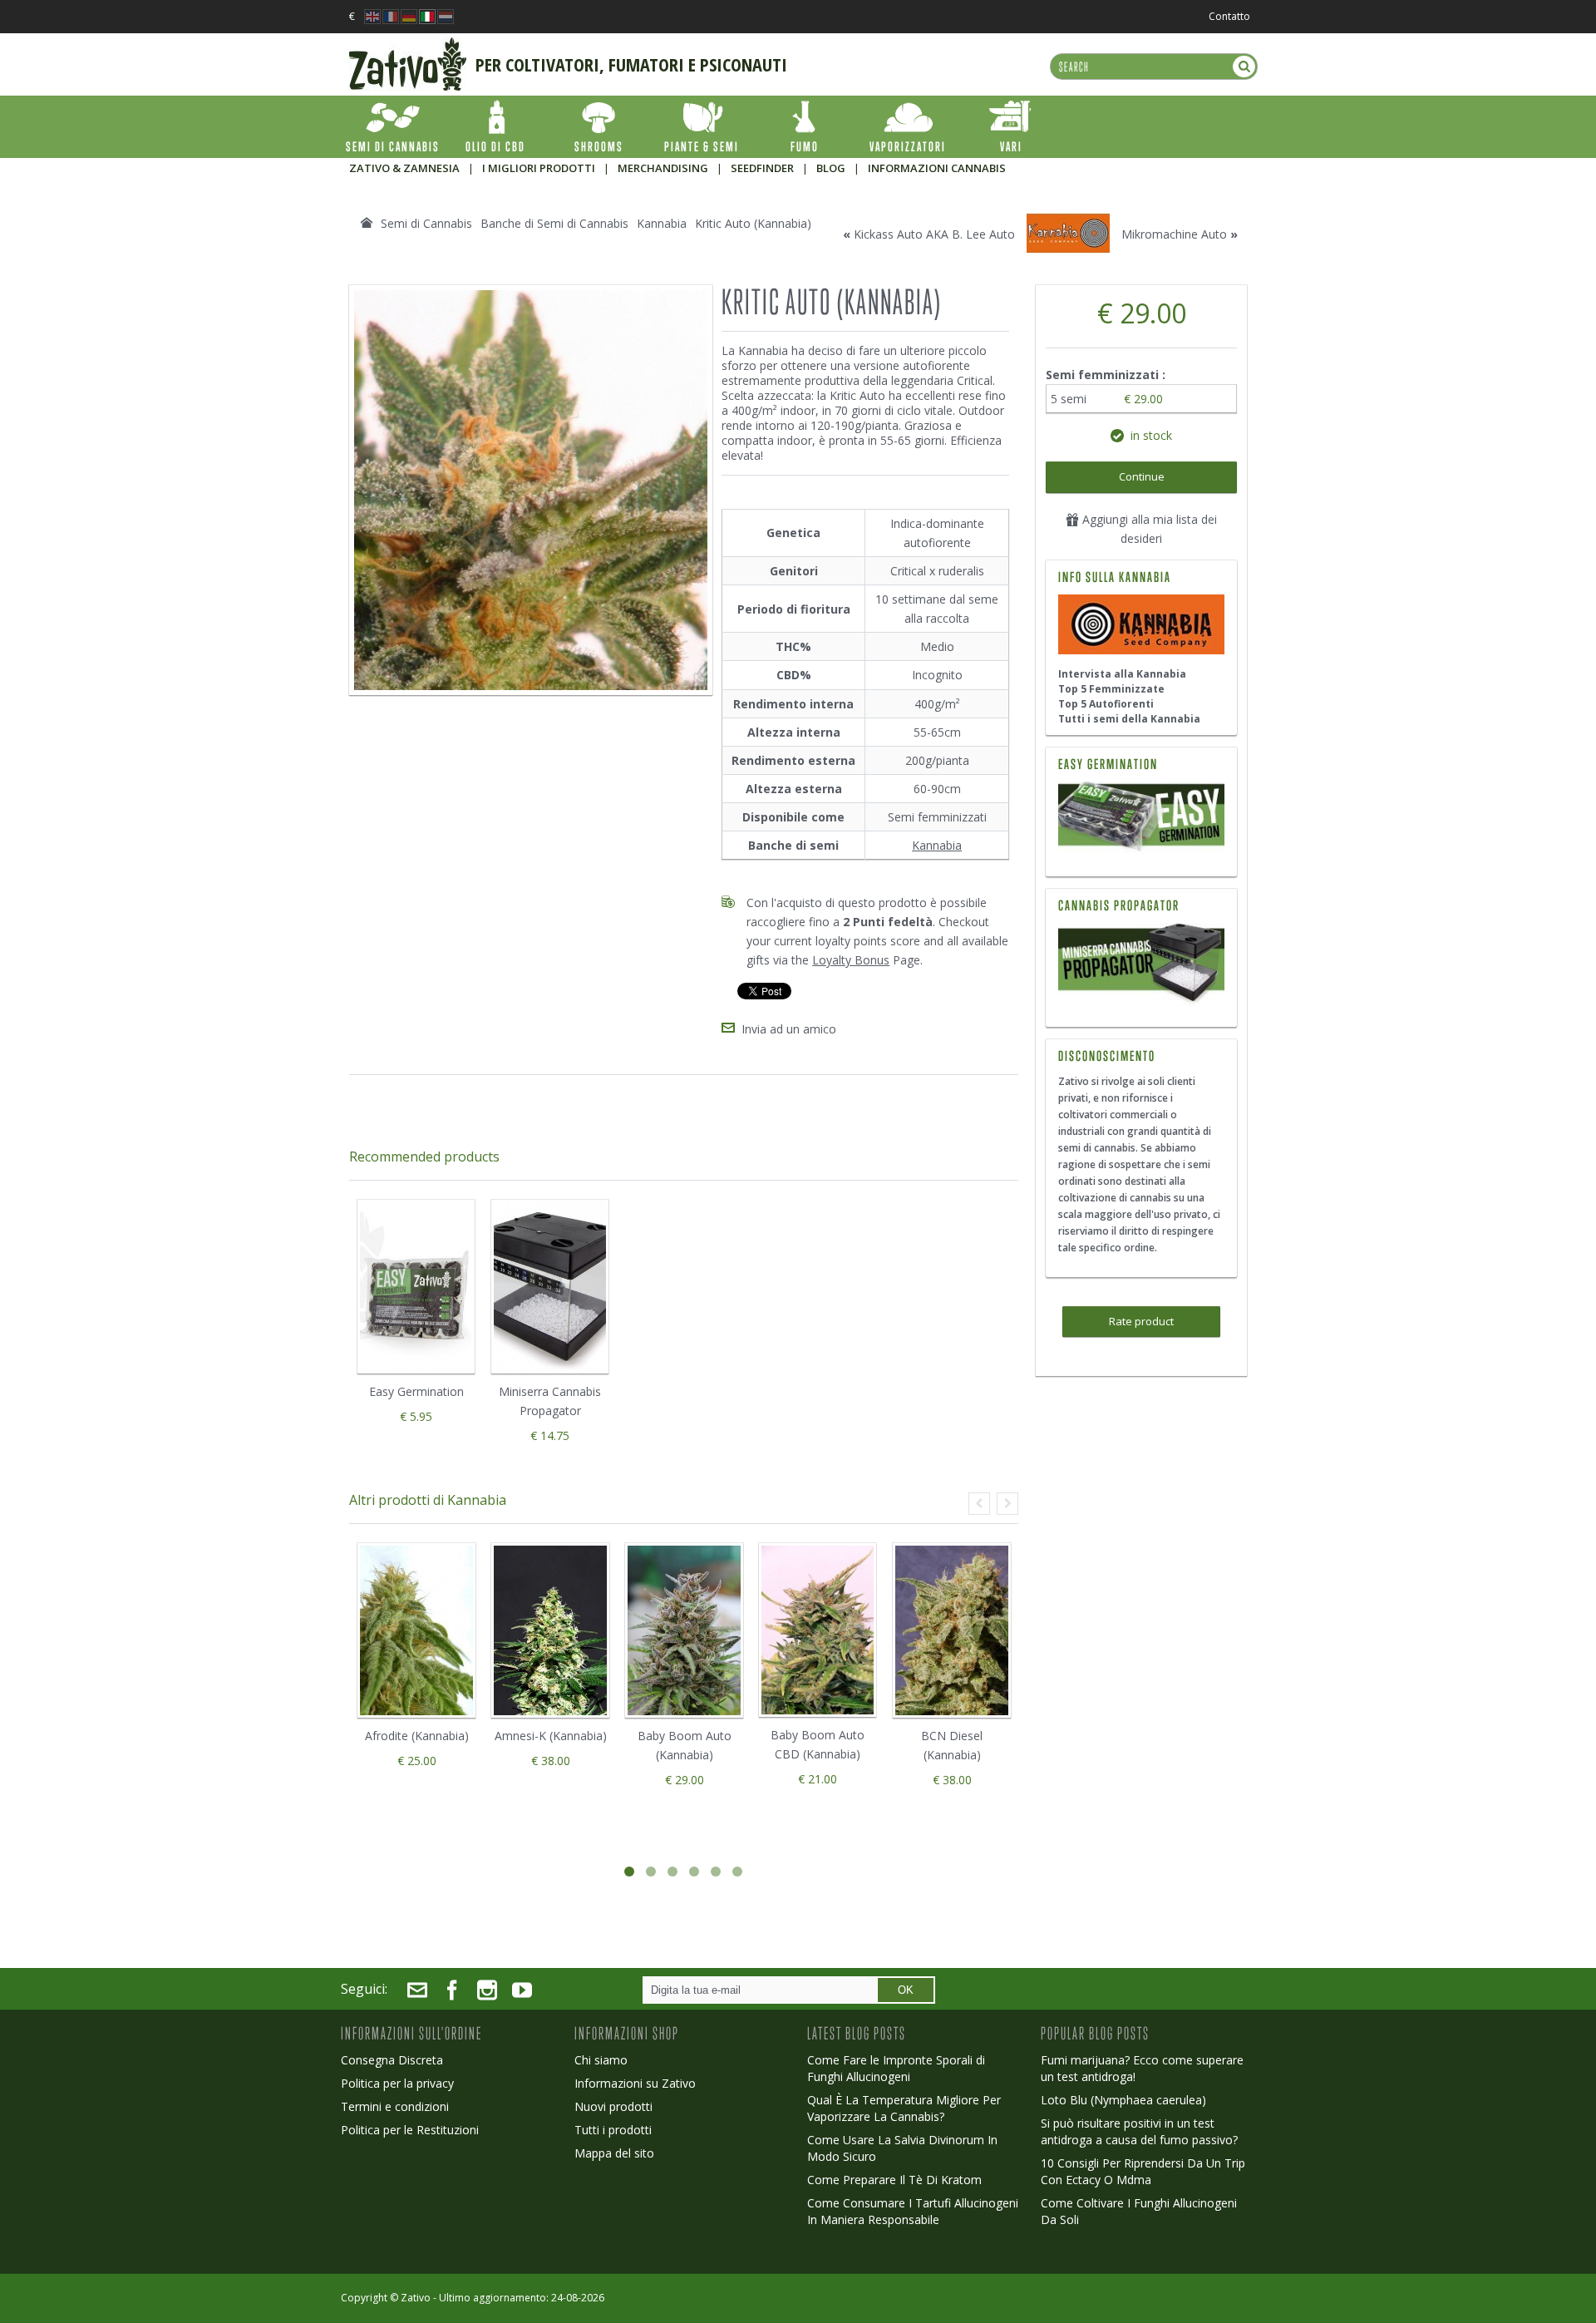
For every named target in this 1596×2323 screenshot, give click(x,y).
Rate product (1141, 1321)
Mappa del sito (614, 2153)
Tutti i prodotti (613, 2130)
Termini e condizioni (395, 2106)
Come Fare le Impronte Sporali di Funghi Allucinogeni (896, 2068)
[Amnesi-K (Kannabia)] (550, 1630)
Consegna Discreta (392, 2060)
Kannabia (937, 845)
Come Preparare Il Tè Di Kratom (894, 2180)
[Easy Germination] (1141, 819)
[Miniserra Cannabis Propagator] (1141, 964)
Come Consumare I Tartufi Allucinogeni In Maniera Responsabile (913, 2211)
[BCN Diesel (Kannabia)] (952, 1630)
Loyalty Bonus (851, 960)
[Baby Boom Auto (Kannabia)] (684, 1630)
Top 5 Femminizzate (1111, 689)
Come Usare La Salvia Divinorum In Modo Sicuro (902, 2148)
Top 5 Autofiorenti (1106, 704)
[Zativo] (408, 46)
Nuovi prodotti (613, 2106)
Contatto (1229, 16)
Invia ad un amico (789, 1029)
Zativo (416, 2298)
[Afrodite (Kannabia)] (416, 1630)
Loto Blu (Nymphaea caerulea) (1123, 2100)
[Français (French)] (391, 12)
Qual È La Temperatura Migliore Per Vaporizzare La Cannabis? (904, 2108)
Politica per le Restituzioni (410, 2130)
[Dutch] (446, 12)
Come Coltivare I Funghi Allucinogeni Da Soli (1139, 2211)
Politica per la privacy (397, 2083)
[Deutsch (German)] (409, 12)
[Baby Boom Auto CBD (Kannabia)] (818, 1630)
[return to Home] (367, 223)
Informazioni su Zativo (635, 2083)
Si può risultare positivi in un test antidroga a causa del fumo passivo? (1139, 2131)
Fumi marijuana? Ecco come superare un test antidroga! (1142, 2068)
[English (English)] (372, 12)
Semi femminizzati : (1107, 375)
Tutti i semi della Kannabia (1129, 719)
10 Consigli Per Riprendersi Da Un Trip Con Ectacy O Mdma (1143, 2171)
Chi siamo (601, 2060)
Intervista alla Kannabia (1122, 674)
